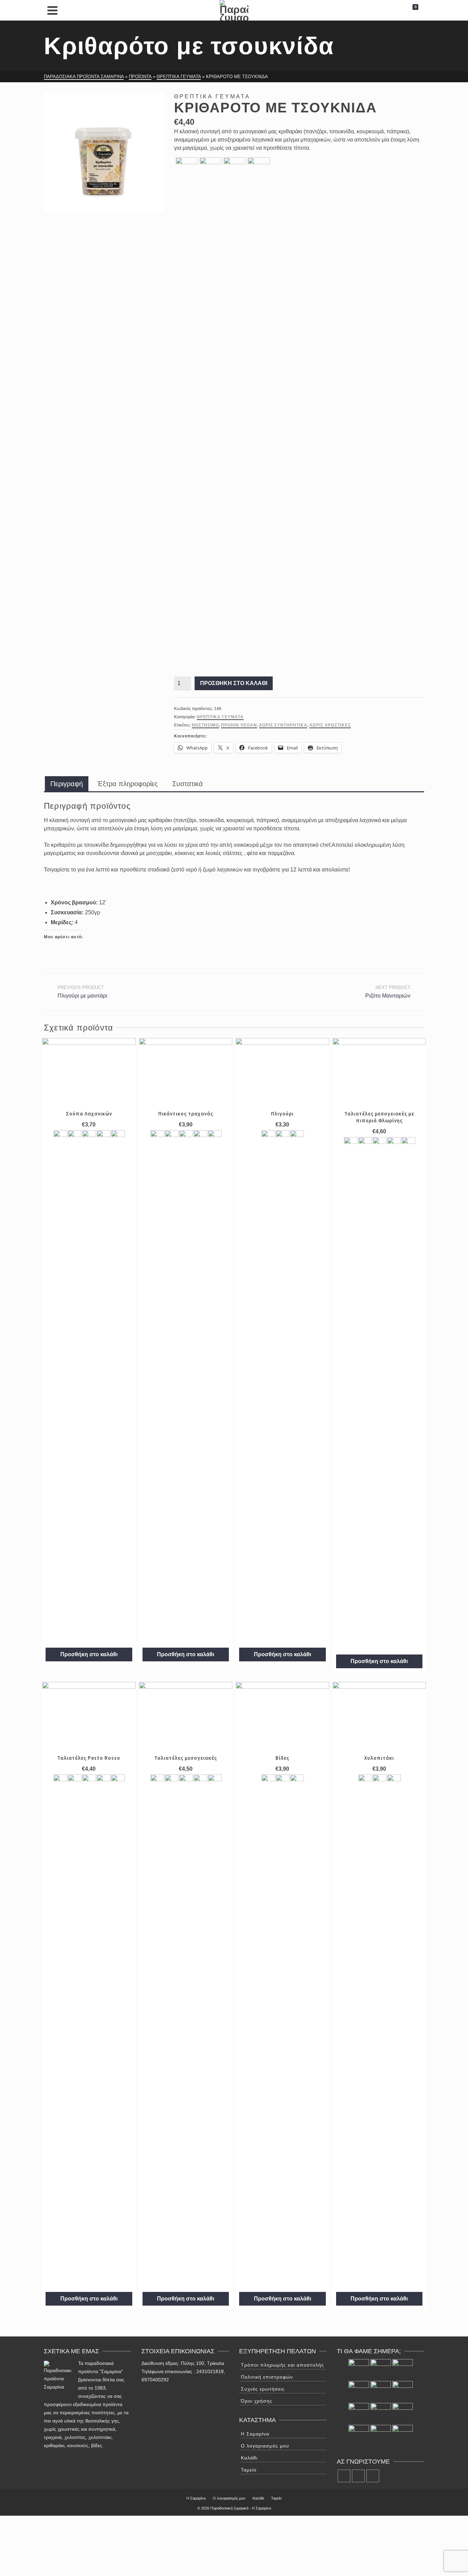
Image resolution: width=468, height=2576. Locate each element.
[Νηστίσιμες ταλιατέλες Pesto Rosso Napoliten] (381, 2369)
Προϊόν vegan (239, 725)
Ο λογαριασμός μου (265, 2446)
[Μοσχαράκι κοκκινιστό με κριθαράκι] (359, 2435)
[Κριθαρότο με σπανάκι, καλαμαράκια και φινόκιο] (403, 2435)
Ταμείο (249, 2470)
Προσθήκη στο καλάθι (234, 683)
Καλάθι (249, 2458)
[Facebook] (344, 2476)
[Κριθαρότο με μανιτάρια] (359, 2369)
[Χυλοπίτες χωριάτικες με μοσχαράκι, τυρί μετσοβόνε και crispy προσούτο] (381, 2391)
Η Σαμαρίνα (255, 2434)
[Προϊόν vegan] (211, 168)
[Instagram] (358, 2476)
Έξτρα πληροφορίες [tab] (128, 784)
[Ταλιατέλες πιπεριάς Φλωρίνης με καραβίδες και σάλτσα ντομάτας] (403, 2413)
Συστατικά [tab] (188, 784)
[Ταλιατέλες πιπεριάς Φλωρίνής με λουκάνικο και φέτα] (359, 2413)
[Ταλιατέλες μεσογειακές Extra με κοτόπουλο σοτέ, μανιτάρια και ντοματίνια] (381, 2435)
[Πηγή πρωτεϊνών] (268, 1387)
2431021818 (210, 2371)
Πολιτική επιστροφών (267, 2377)
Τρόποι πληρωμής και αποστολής (282, 2365)
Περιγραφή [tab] (67, 784)
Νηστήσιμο (205, 725)
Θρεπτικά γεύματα (220, 717)
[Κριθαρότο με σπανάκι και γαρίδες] (403, 2391)
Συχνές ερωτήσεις (263, 2389)
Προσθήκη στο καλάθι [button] (89, 1654)
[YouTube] (373, 2476)
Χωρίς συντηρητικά (283, 725)
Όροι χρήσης (257, 2401)
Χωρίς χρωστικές (330, 725)
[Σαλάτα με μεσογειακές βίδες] (403, 2369)
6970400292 (155, 2380)
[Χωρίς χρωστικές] (259, 414)
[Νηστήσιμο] (187, 168)
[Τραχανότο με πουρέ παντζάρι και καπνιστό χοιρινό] (359, 2391)
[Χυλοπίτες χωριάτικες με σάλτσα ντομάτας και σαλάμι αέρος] (381, 2413)
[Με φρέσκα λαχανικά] (60, 1387)
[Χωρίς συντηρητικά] (235, 168)
